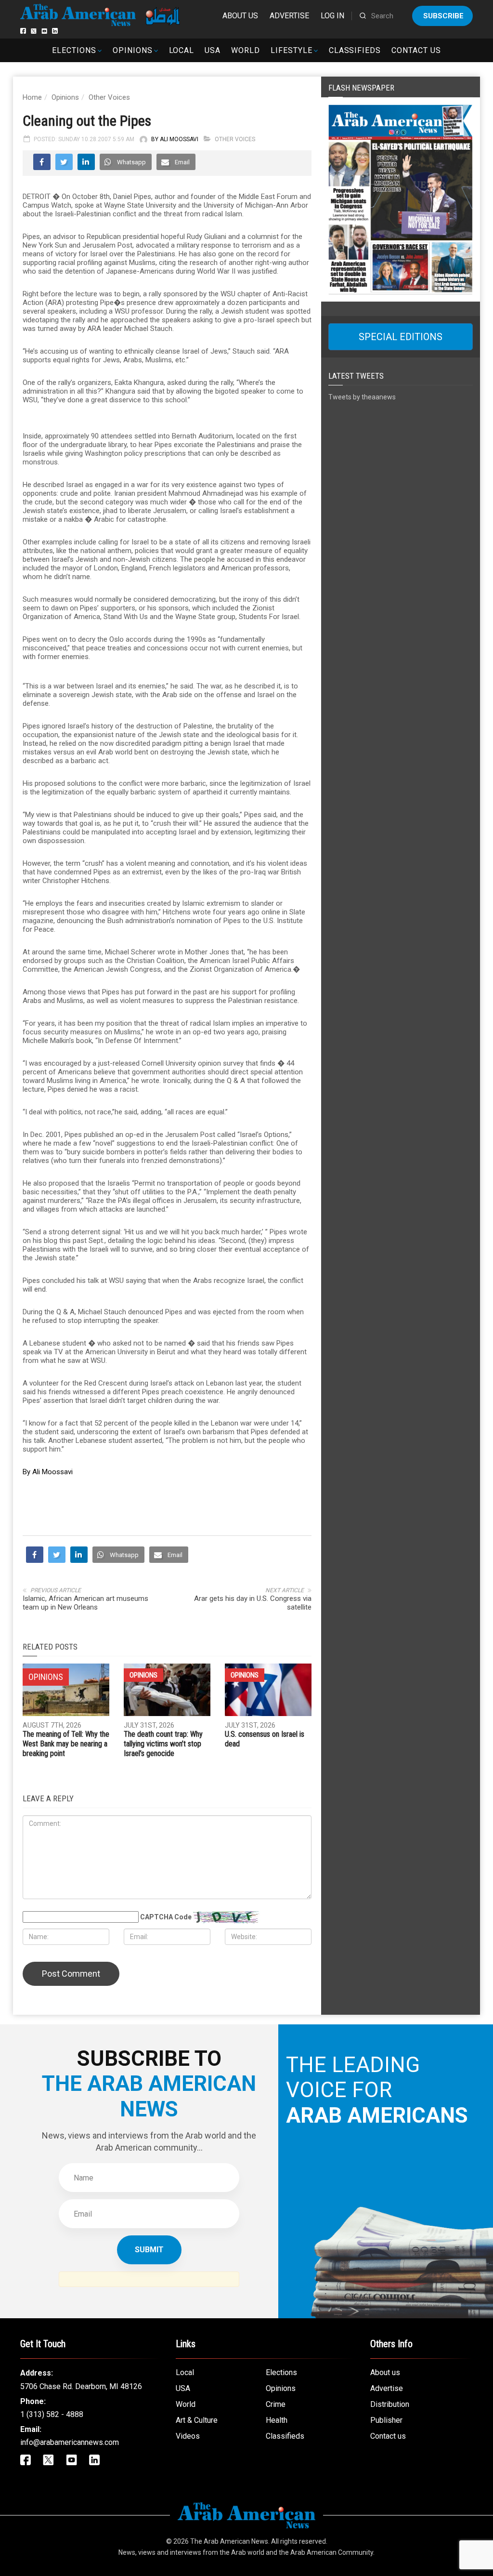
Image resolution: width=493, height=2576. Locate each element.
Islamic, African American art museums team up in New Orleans (85, 1603)
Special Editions (401, 337)
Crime (276, 2404)
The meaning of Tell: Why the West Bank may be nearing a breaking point (66, 1744)
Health (277, 2420)
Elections (74, 50)
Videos (188, 2436)
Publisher (386, 2420)
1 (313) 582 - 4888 (52, 2414)
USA (213, 50)
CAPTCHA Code (166, 1917)
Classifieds (355, 50)
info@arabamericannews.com (70, 2442)
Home (32, 97)
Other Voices (109, 97)
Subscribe (443, 16)
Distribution (390, 2404)
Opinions (133, 50)
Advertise (289, 16)
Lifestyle (292, 50)
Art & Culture (197, 2420)
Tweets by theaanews (362, 397)
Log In (332, 16)
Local (182, 50)
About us (240, 16)
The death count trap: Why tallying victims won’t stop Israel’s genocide (163, 1744)
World (246, 50)
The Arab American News (229, 2541)
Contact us (416, 50)
